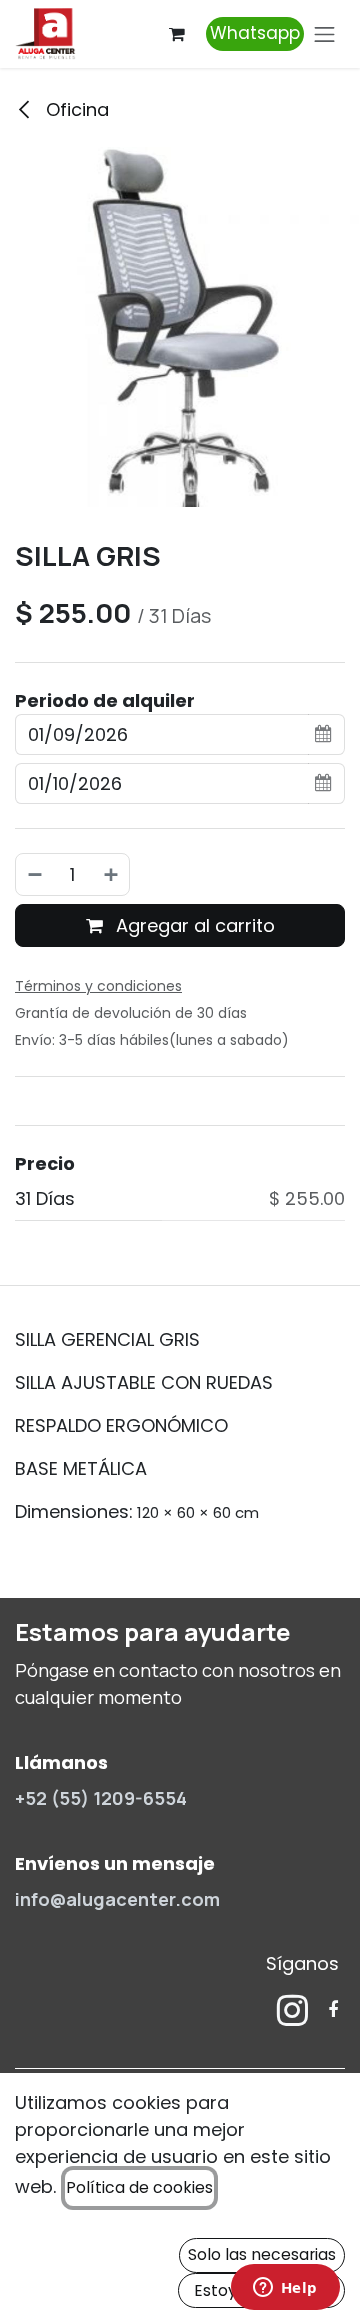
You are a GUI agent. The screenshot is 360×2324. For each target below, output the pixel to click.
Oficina (75, 109)
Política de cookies (139, 2187)
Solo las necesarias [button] (262, 2254)
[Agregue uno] (112, 874)
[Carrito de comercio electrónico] (177, 34)
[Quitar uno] (34, 874)
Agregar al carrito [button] (193, 925)
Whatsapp (255, 33)
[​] (292, 2010)
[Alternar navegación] (325, 34)
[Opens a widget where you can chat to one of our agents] (285, 2289)
